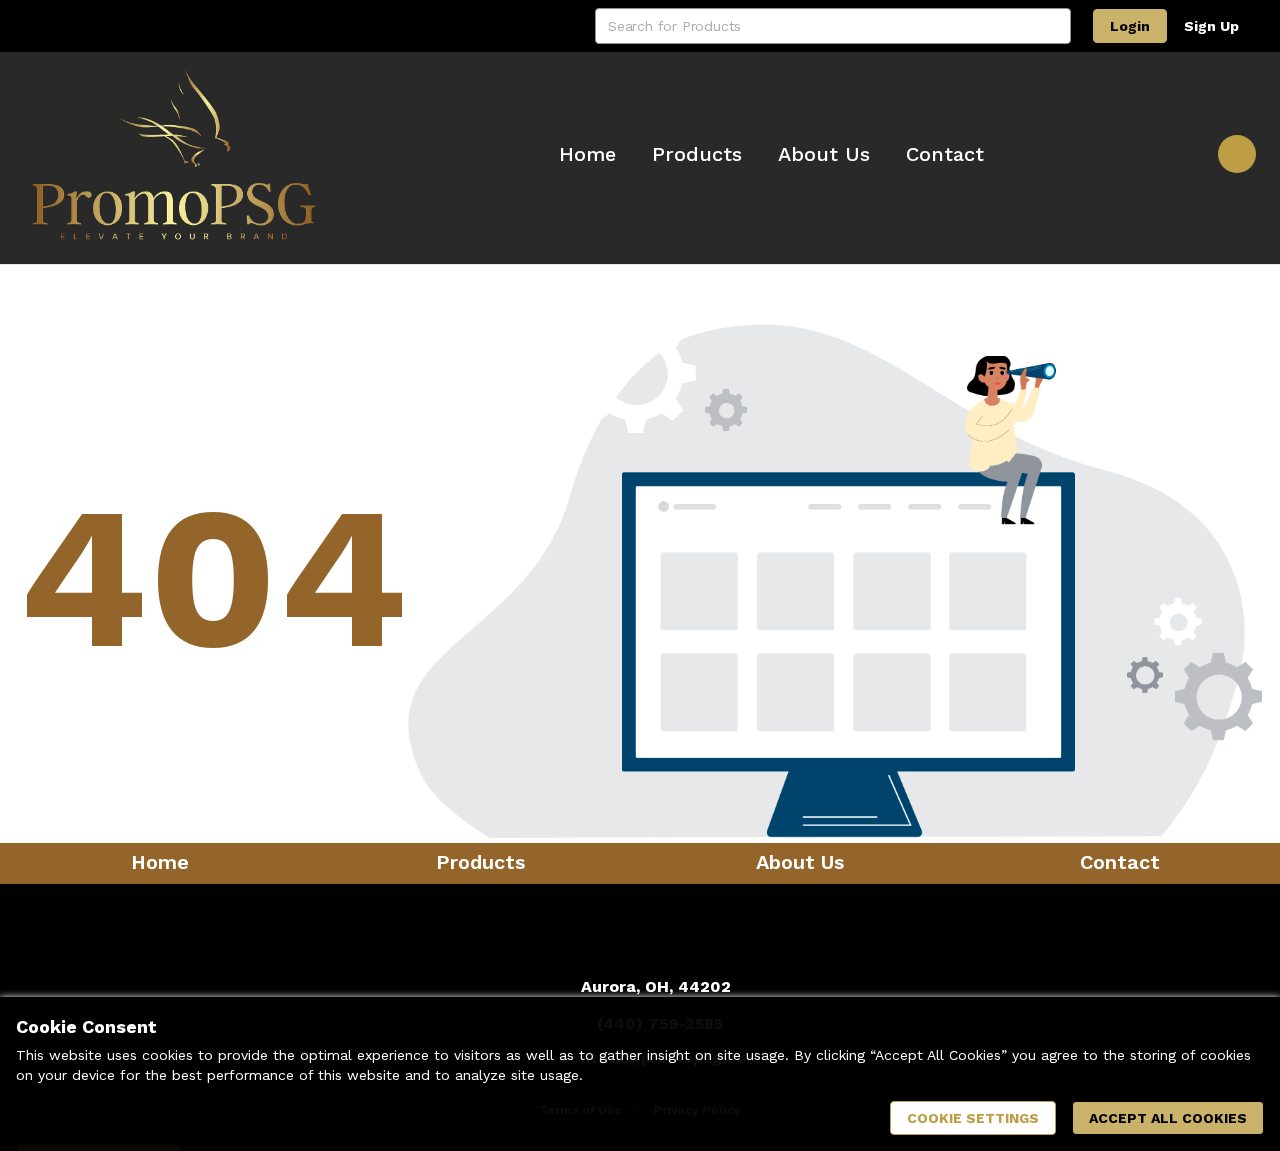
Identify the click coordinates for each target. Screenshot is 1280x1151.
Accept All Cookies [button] (1168, 1118)
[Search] (1053, 26)
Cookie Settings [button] (973, 1118)
